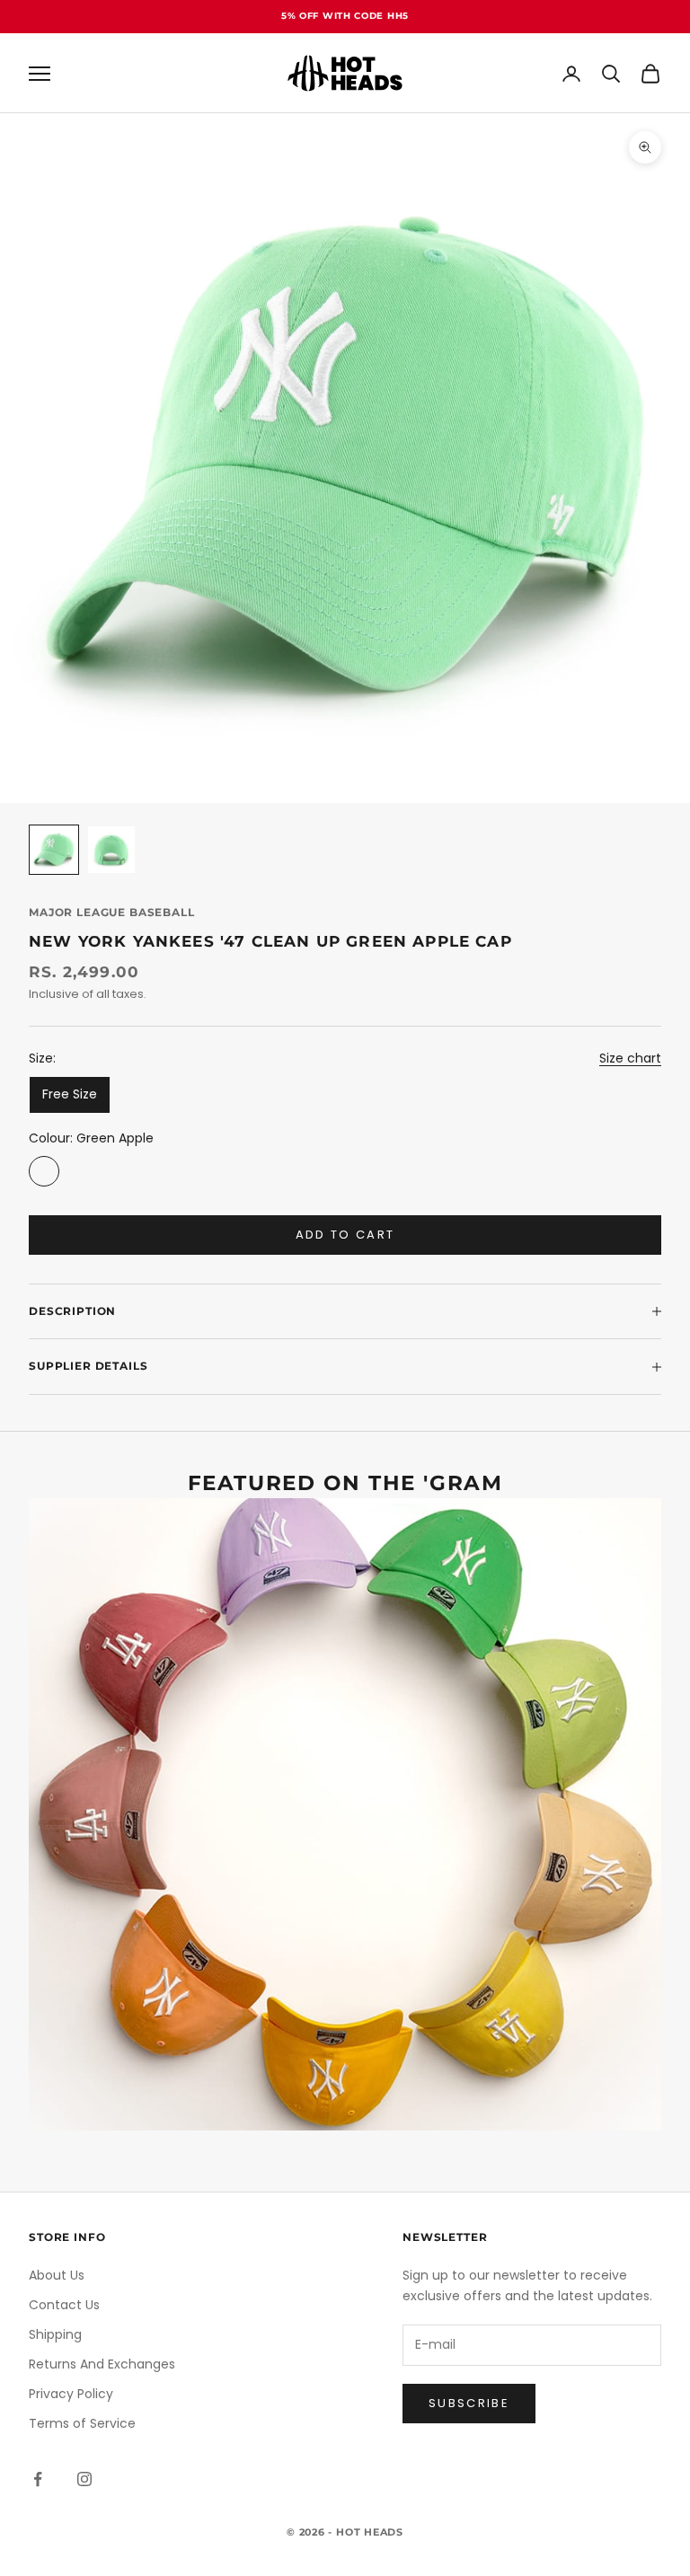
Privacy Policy (71, 2394)
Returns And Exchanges (102, 2364)
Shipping (55, 2334)
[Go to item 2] (111, 850)
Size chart (630, 1058)
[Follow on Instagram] (84, 2479)
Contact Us (64, 2305)
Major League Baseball (112, 912)
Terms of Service (82, 2423)
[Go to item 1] (54, 850)
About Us (57, 2275)
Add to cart (345, 1235)
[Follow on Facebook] (38, 2479)
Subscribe (469, 2403)
